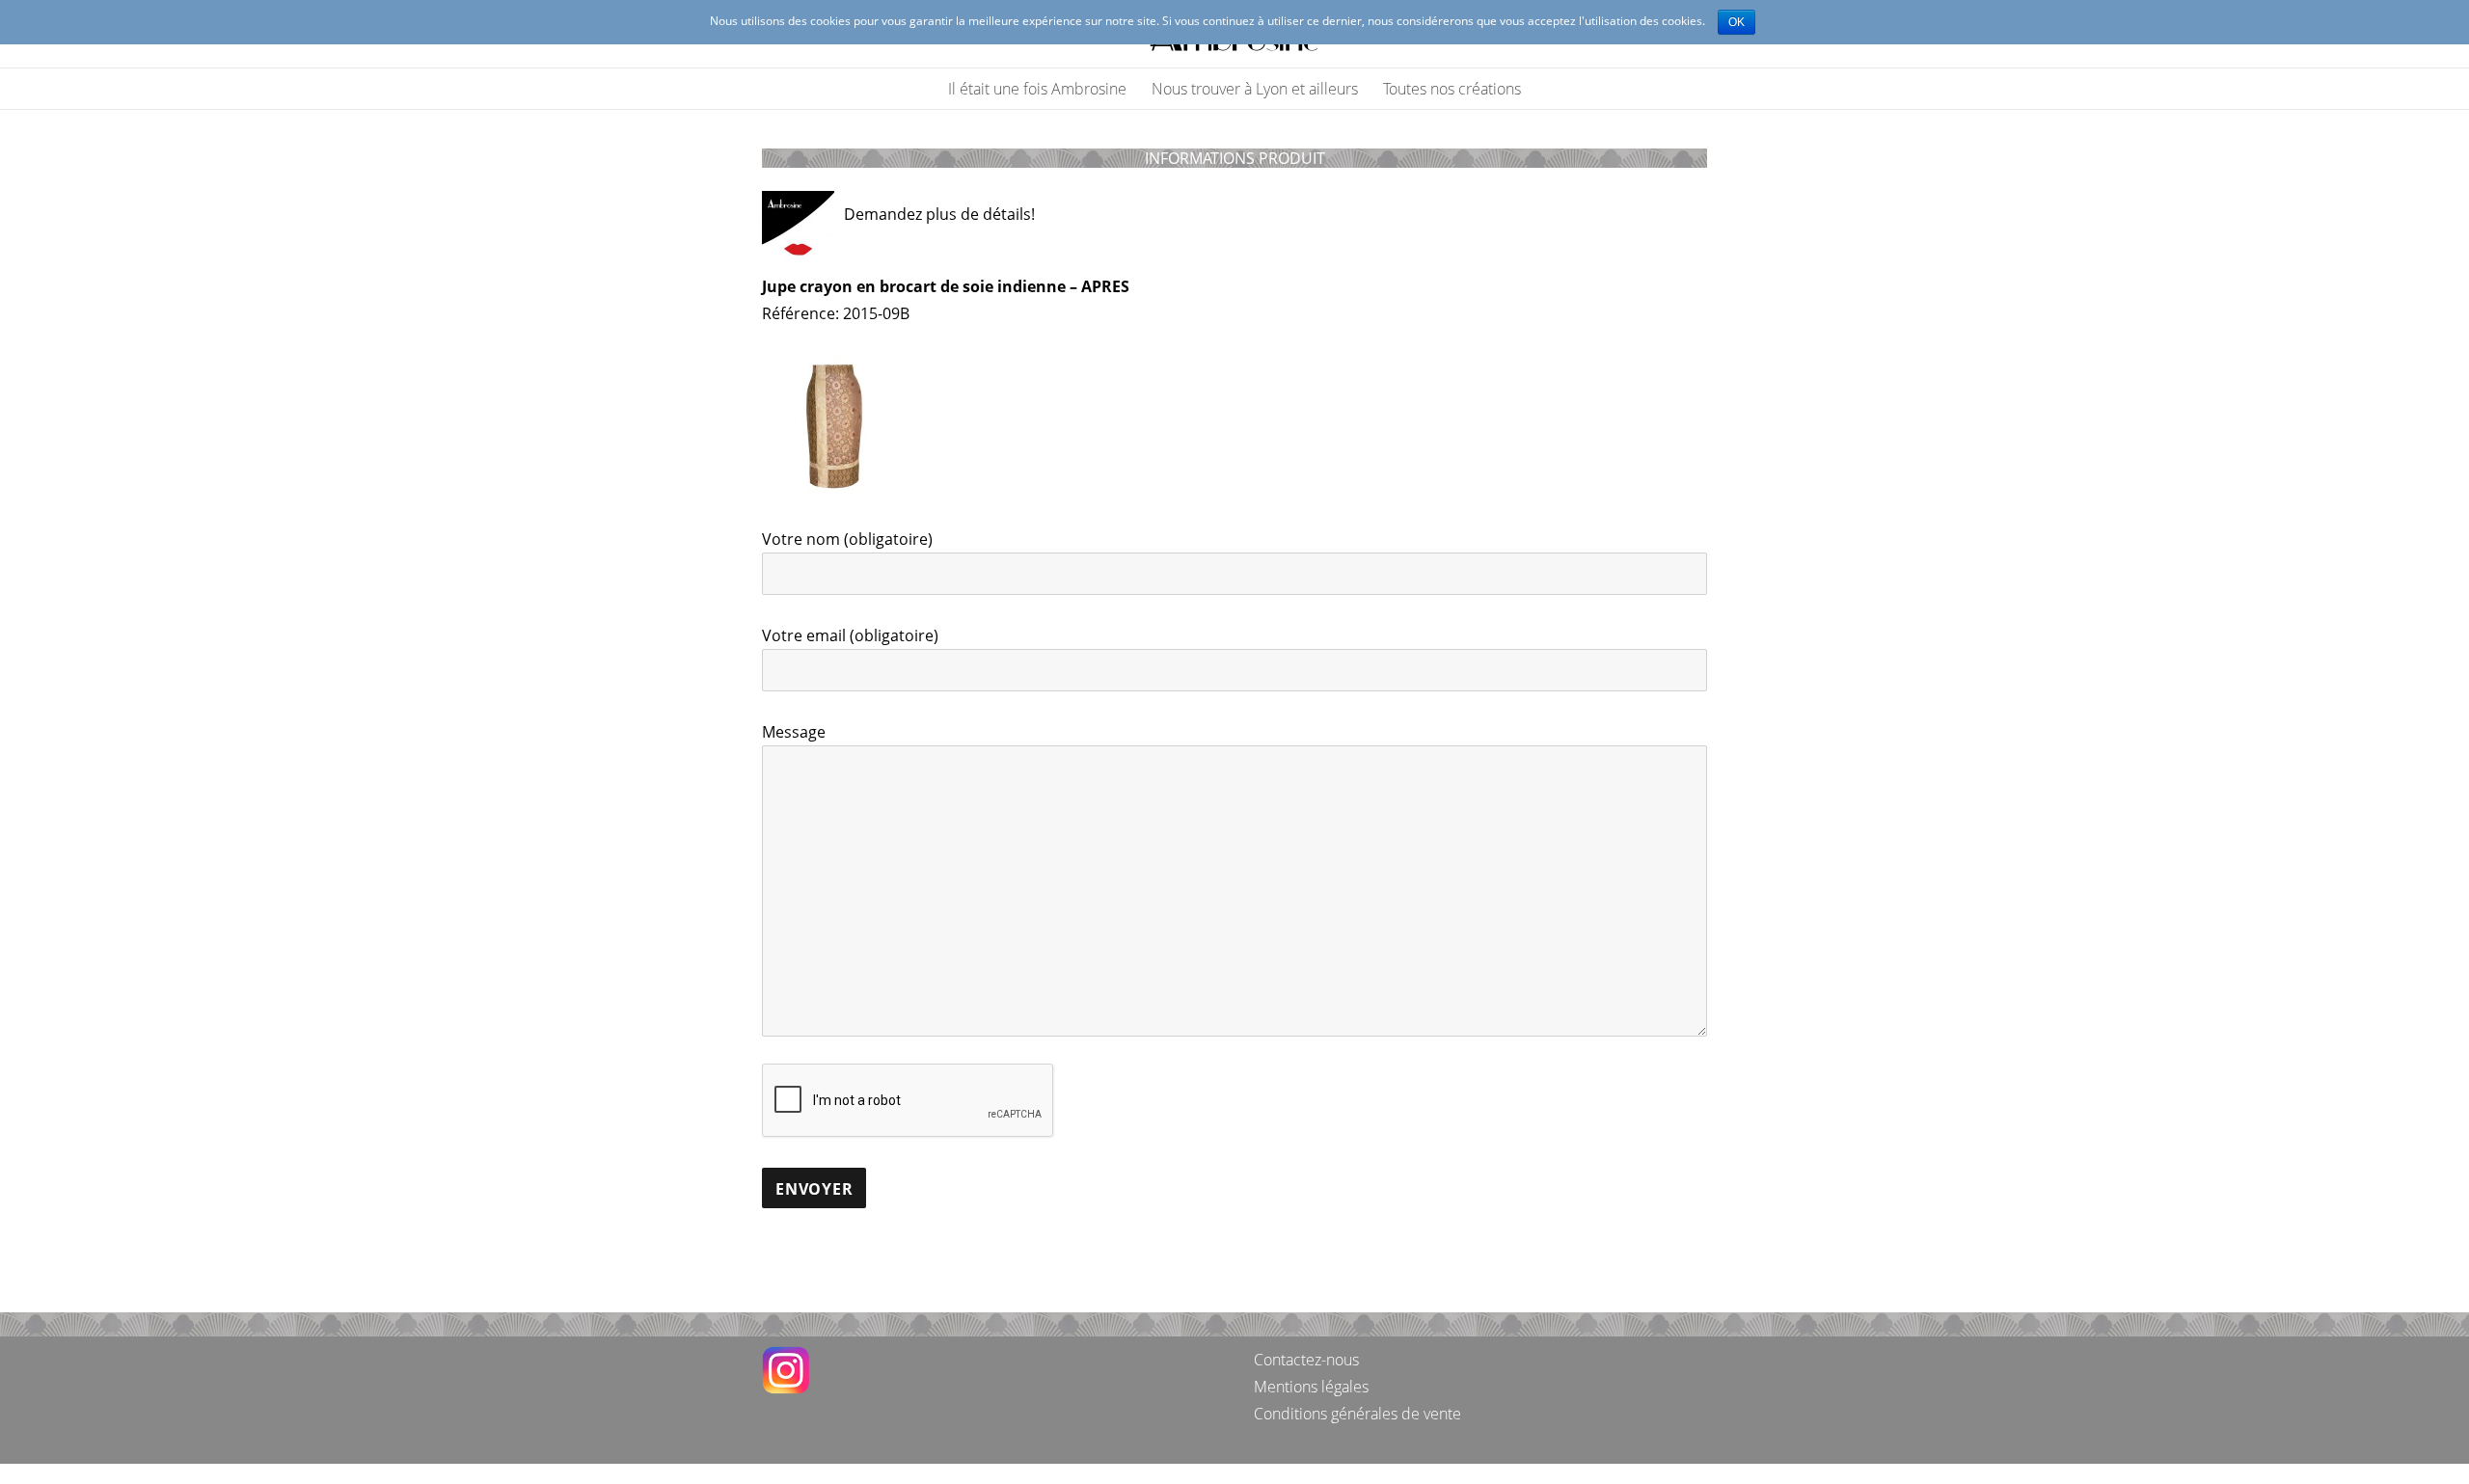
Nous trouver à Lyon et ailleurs (1255, 89)
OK (1736, 22)
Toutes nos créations (1452, 89)
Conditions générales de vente (1357, 1414)
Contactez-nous (1306, 1360)
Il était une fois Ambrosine (1037, 89)
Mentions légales (1311, 1387)
